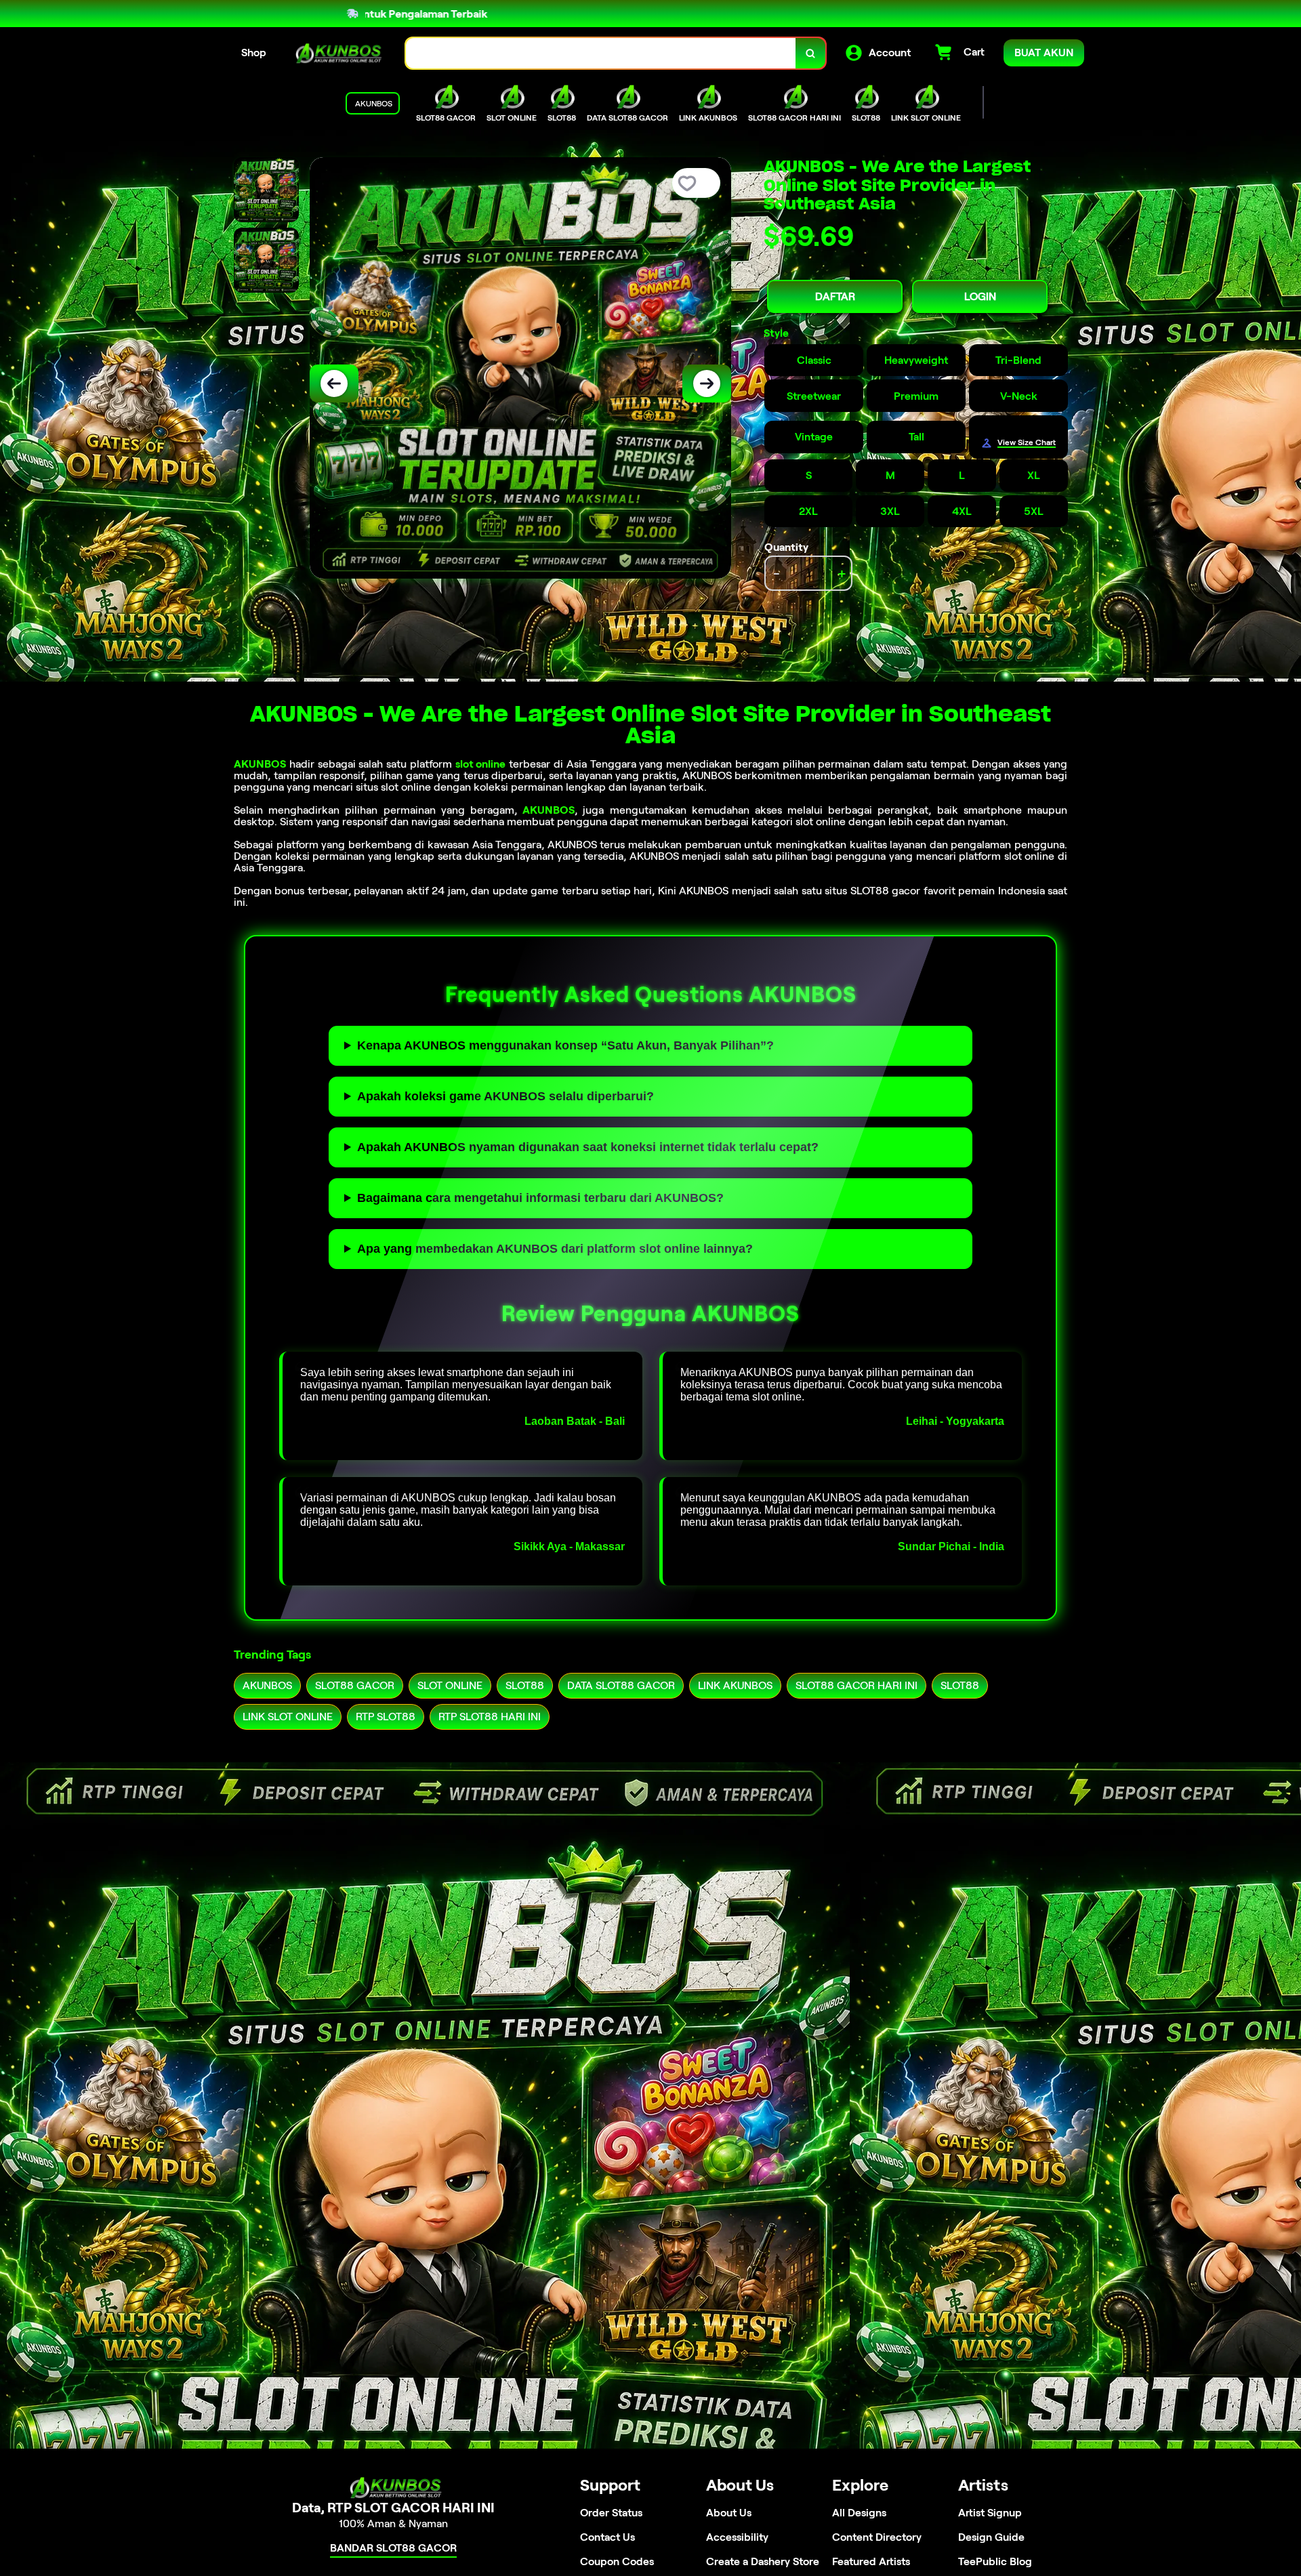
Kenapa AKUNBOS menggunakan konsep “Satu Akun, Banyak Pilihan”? (565, 1045)
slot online (481, 764)
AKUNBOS (260, 764)
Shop (254, 53)
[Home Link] (336, 53)
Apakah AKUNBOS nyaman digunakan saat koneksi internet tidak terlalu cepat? (588, 1147)
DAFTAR (835, 296)
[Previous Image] (334, 383)
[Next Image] (707, 383)
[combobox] (601, 53)
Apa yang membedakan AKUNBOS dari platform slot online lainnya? (555, 1249)
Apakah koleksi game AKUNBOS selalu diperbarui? (505, 1096)
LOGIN (980, 296)
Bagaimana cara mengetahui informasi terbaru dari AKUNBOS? (540, 1198)
